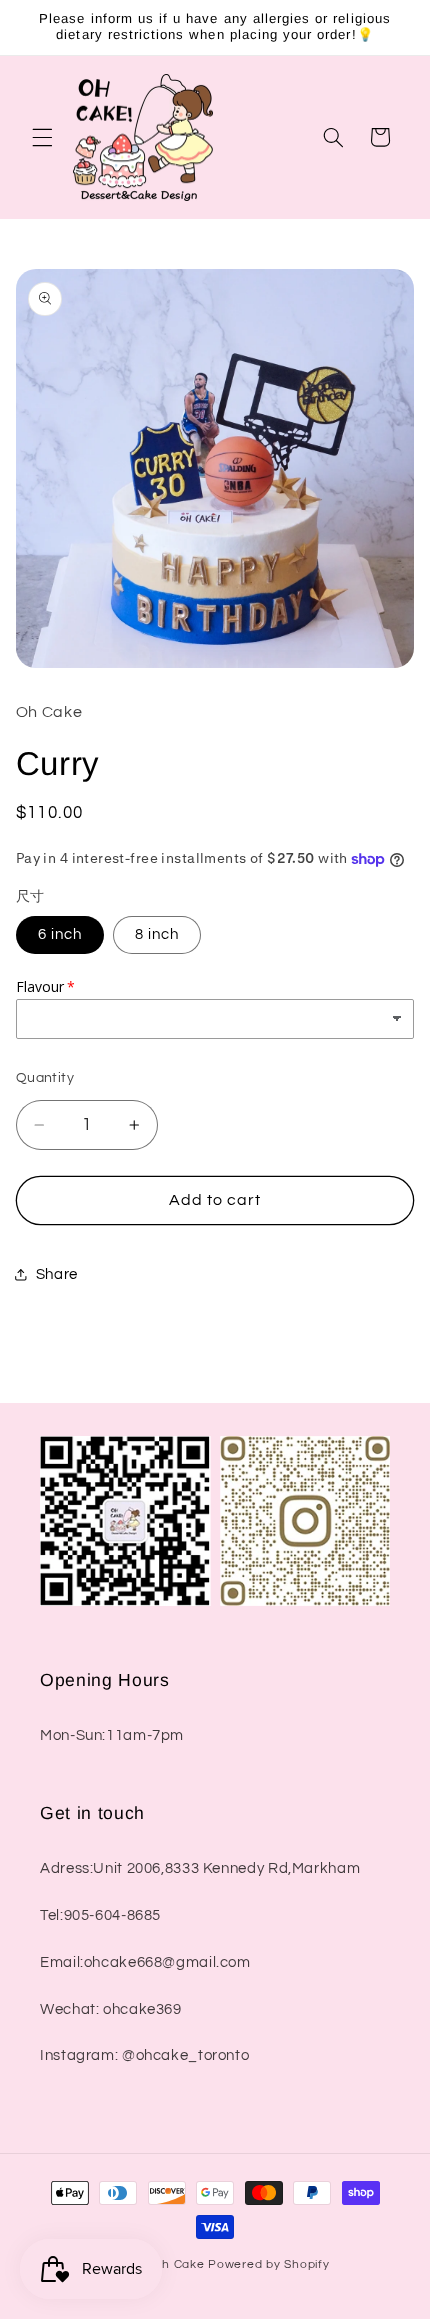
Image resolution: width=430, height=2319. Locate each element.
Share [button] (57, 1274)
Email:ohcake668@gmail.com (145, 1962)
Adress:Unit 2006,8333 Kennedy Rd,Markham (200, 1868)
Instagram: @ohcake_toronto (144, 2055)
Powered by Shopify (268, 2264)
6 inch (60, 934)
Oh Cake (180, 2264)
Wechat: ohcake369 (111, 2009)
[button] (42, 137)
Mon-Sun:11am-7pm (112, 1735)
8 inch (157, 934)
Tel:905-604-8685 (100, 1915)
